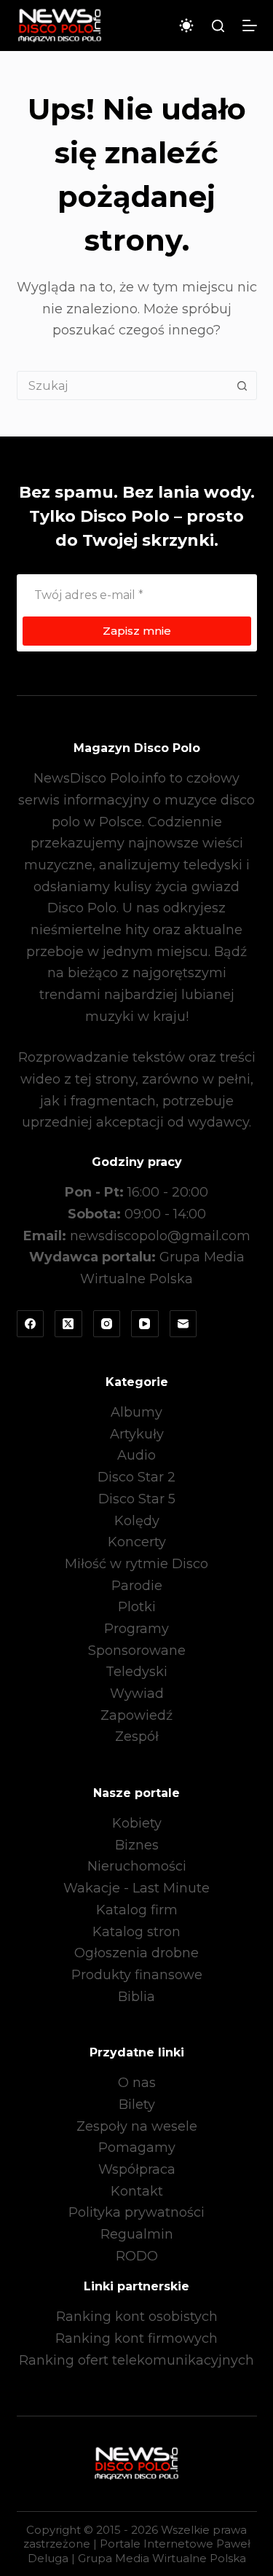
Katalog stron (136, 1932)
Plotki (137, 1607)
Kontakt (137, 2191)
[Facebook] (31, 1324)
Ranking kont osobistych (137, 2317)
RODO (137, 2256)
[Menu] (250, 26)
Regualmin (137, 2234)
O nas (137, 2083)
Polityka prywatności (136, 2212)
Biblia (136, 1997)
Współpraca (137, 2169)
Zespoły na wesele (137, 2126)
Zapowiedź (136, 1715)
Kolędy (137, 1521)
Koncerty (137, 1542)
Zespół (137, 1737)
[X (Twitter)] (68, 1324)
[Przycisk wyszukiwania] (242, 385)
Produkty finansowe (137, 1975)
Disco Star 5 (137, 1499)
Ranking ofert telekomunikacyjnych (136, 2360)
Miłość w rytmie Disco (136, 1564)
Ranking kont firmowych (136, 2338)
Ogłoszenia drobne (136, 1953)
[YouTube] (145, 1324)
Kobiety (137, 1823)
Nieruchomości (137, 1866)
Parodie (137, 1586)
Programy (136, 1629)
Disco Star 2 (136, 1477)
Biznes (137, 1845)
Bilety (137, 2105)
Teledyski (136, 1672)
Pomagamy (137, 2148)
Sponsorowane (137, 1651)
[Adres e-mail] (183, 1324)
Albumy (136, 1412)
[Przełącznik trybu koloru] (186, 26)
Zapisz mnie (137, 631)
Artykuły (137, 1434)
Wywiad (137, 1694)
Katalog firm (137, 1910)
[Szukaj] (218, 26)
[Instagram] (107, 1324)
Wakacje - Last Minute (136, 1888)
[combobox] (123, 385)
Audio (136, 1455)
